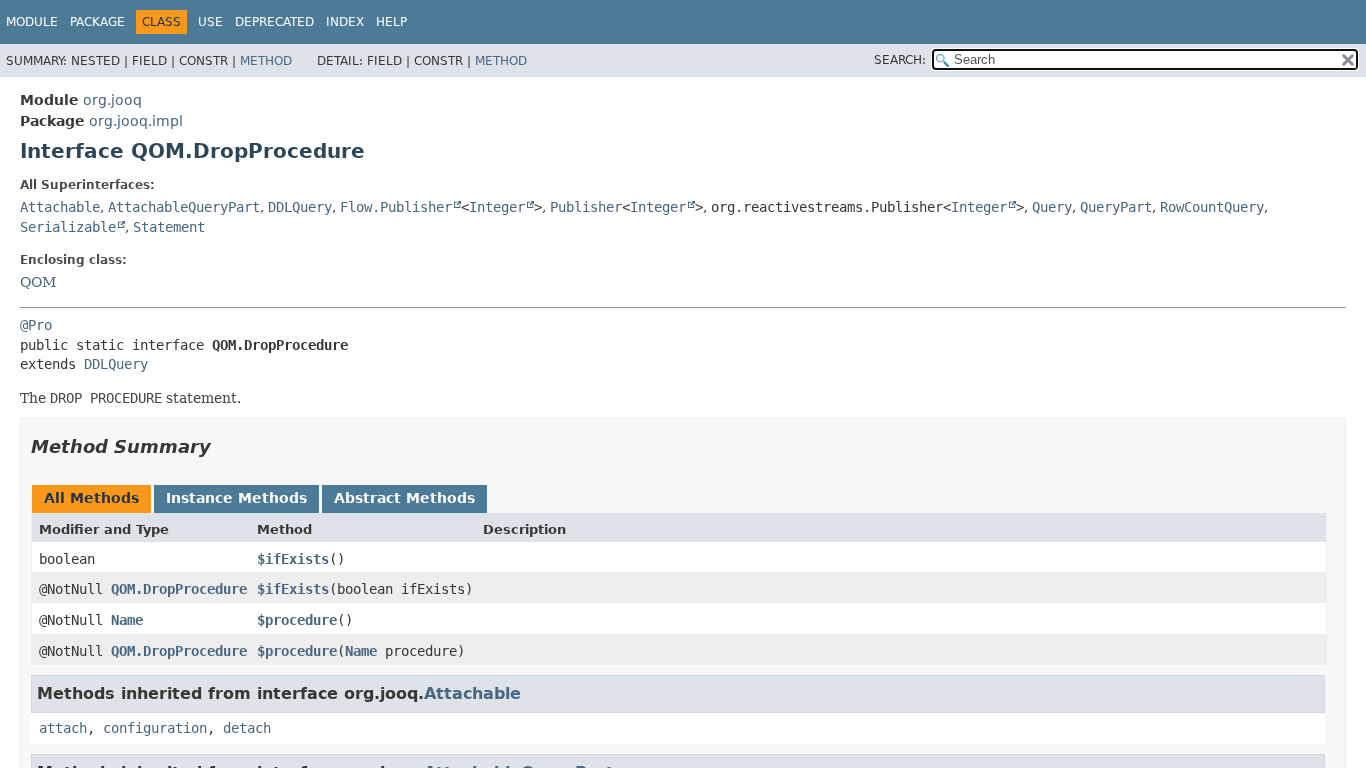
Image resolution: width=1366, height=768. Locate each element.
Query (1052, 207)
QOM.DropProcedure (179, 589)
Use (210, 22)
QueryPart (1116, 207)
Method (266, 61)
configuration (155, 728)
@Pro (36, 325)
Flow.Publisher (396, 207)
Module (32, 22)
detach (247, 728)
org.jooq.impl (136, 121)
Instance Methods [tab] (236, 498)
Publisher (586, 207)
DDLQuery (300, 207)
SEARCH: (900, 60)
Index (345, 22)
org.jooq (112, 100)
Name (127, 620)
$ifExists (293, 559)
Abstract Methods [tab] (404, 498)
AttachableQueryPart (184, 207)
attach (63, 728)
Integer (497, 207)
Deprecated (274, 22)
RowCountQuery (1212, 207)
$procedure (297, 620)
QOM (38, 282)
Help (391, 22)
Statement (169, 227)
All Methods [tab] (91, 498)
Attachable (60, 207)
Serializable (68, 227)
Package (97, 22)
